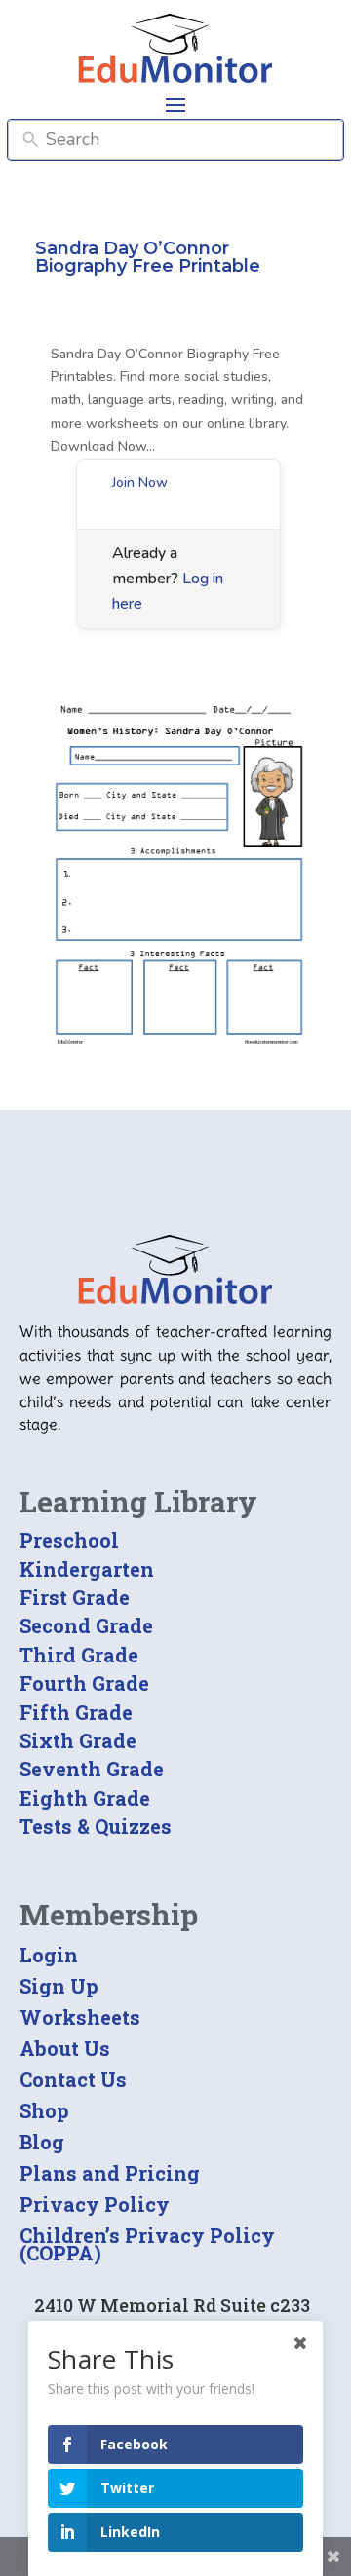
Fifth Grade (76, 1712)
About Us (65, 2048)
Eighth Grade (85, 1798)
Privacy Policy (95, 2204)
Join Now (140, 483)
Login (49, 1955)
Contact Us (73, 2079)
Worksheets (80, 2017)
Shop (44, 2110)
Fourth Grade (84, 1683)
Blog (42, 2142)
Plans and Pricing (110, 2173)
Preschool (69, 1540)
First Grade (75, 1597)
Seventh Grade (92, 1769)
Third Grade (79, 1655)
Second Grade (86, 1625)
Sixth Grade (78, 1740)
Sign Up (59, 1986)
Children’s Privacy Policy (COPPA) (147, 2244)
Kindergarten (87, 1569)
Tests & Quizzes (96, 1826)
